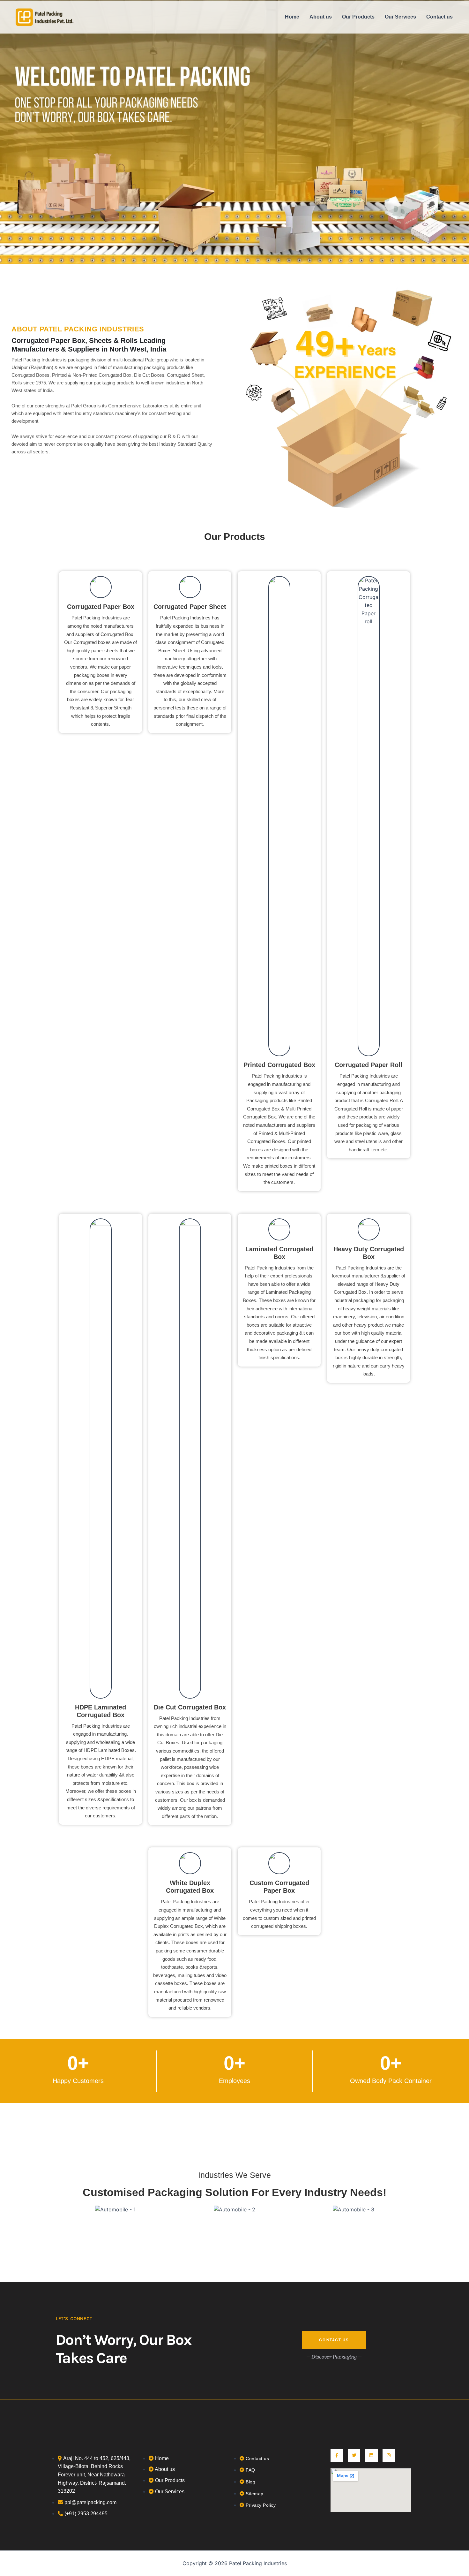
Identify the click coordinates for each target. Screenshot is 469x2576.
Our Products (358, 17)
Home (292, 17)
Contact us (439, 17)
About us (321, 17)
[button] (63, 2210)
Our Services (400, 17)
